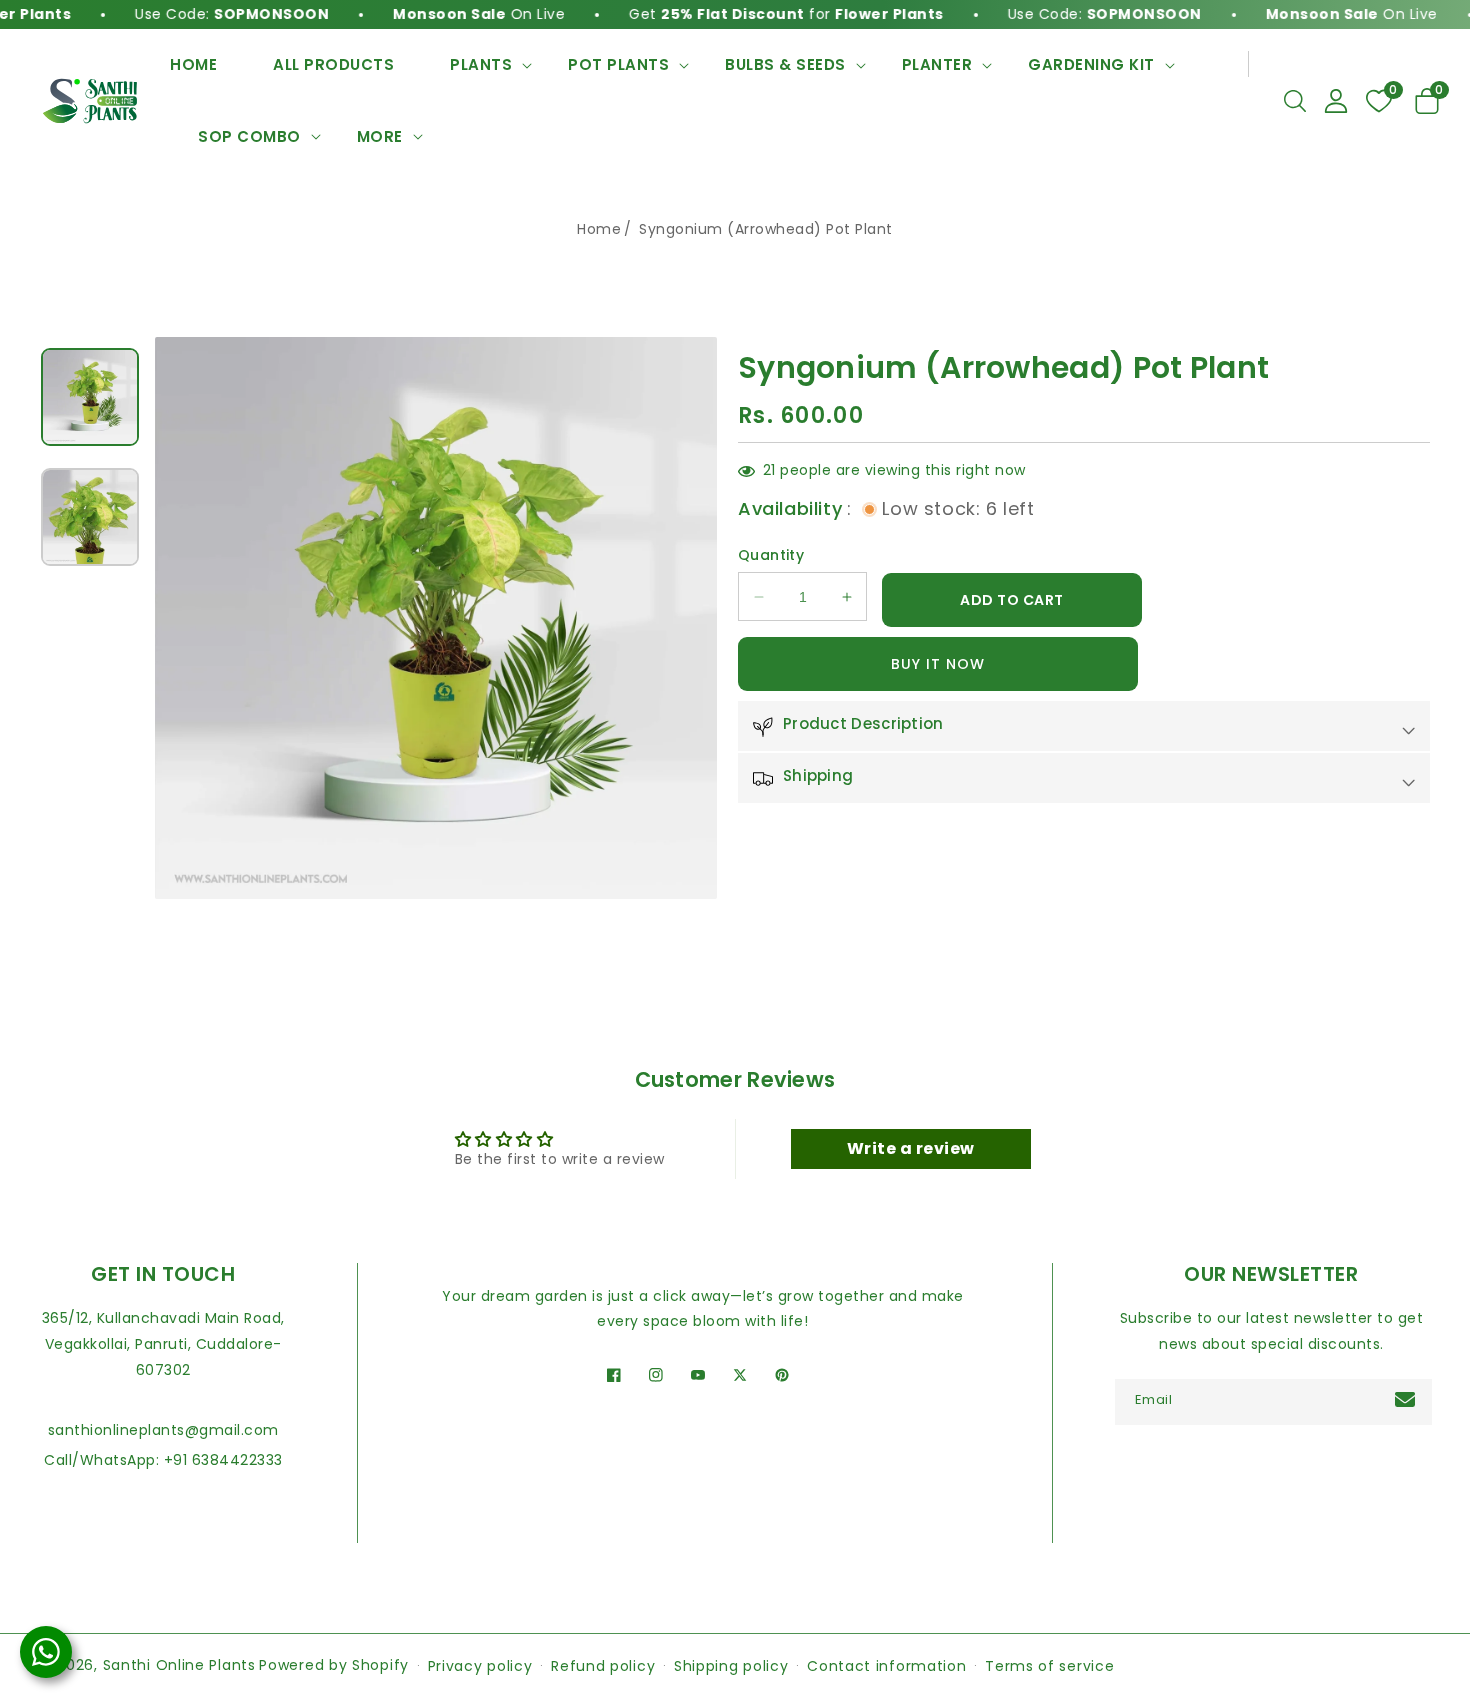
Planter (937, 65)
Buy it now (938, 665)
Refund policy (603, 1666)
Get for (750, 14)
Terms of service (1049, 1666)
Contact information (886, 1666)
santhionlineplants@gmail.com (163, 1430)
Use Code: (196, 14)
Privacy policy (480, 1666)
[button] (1295, 101)
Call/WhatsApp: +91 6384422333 (163, 1460)
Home (599, 229)
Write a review (911, 1148)
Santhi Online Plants (179, 1665)
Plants (481, 65)
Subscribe (1407, 1399)
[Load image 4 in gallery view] (90, 517)
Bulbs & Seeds (785, 65)
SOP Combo (249, 137)
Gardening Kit (1091, 65)
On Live (443, 14)
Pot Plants (618, 65)
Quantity (771, 556)
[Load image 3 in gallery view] (90, 397)
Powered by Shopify (334, 1665)
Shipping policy (731, 1666)
